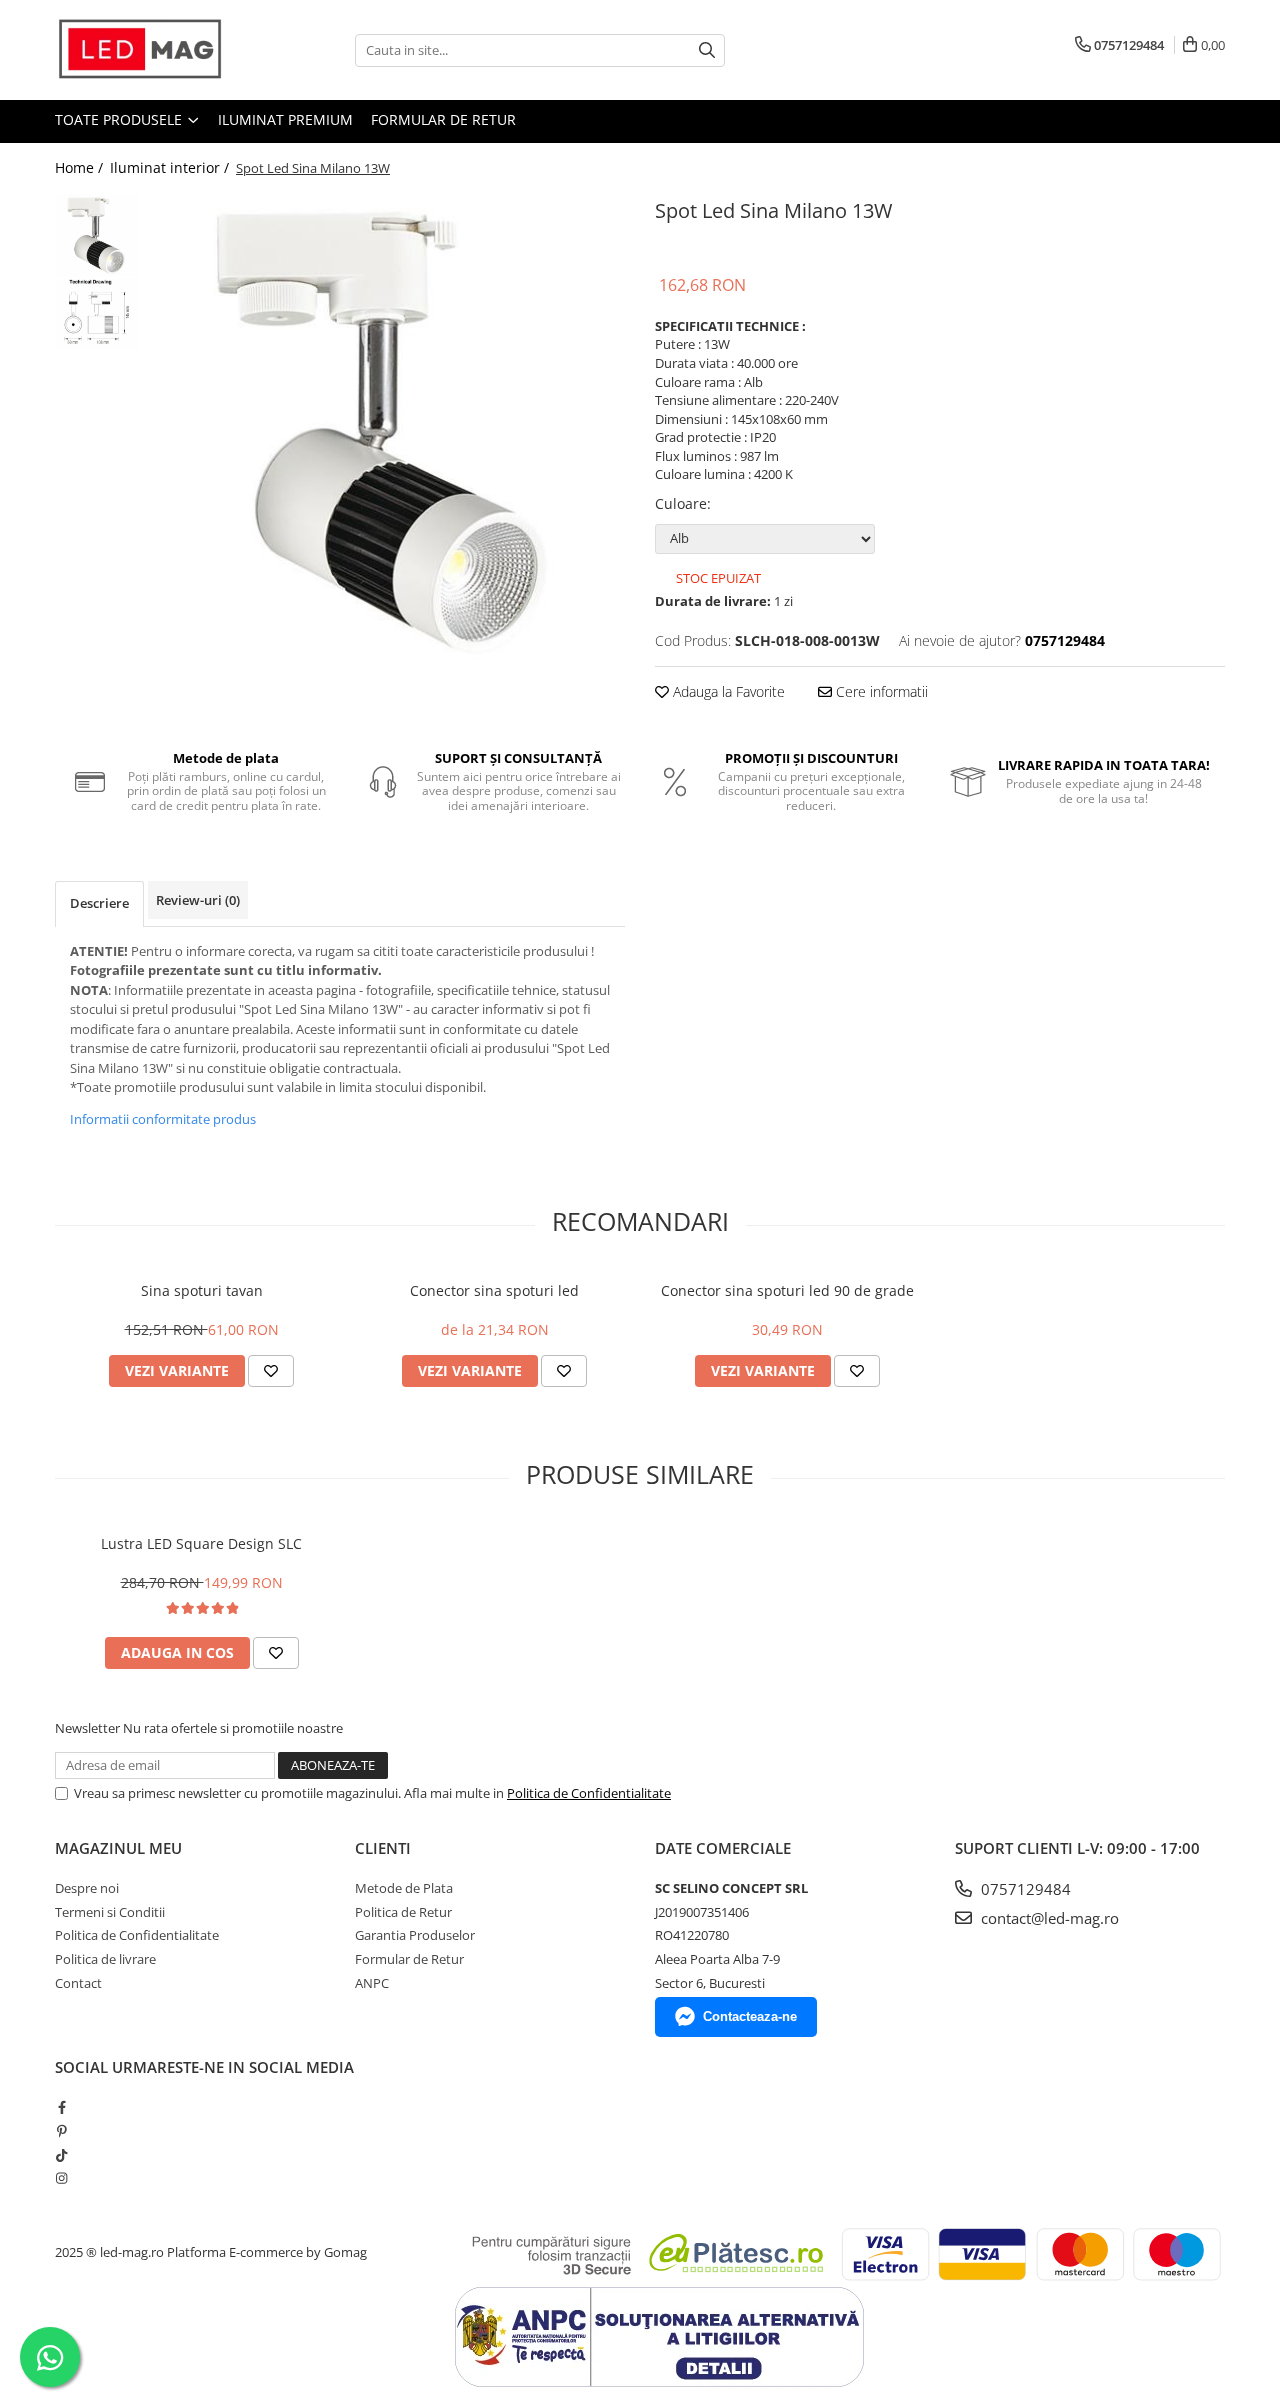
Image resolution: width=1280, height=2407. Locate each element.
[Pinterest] (61, 2131)
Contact (78, 1983)
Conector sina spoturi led (494, 1290)
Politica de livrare (105, 1959)
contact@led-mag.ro (1048, 1918)
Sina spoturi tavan (202, 1290)
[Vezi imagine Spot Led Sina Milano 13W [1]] (97, 313)
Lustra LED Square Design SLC (201, 1543)
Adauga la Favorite (727, 691)
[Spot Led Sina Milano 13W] (387, 430)
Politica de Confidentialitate (589, 1793)
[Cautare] (707, 50)
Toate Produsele (120, 119)
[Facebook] (61, 2107)
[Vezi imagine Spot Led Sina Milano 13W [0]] (97, 235)
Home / (81, 167)
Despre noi (87, 1888)
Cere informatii (880, 691)
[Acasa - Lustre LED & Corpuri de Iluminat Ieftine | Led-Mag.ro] (155, 50)
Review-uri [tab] (198, 900)
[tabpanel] (387, 430)
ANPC (372, 1983)
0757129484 (1024, 1889)
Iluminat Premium (285, 119)
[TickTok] (61, 2155)
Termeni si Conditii (110, 1912)
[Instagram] (61, 2178)
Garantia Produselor (415, 1935)
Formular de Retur (443, 119)
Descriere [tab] (99, 903)
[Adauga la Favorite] (271, 1371)
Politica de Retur (403, 1912)
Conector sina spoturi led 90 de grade (787, 1290)
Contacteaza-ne (750, 2016)
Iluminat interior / (171, 167)
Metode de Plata (404, 1888)
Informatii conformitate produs (163, 1119)
